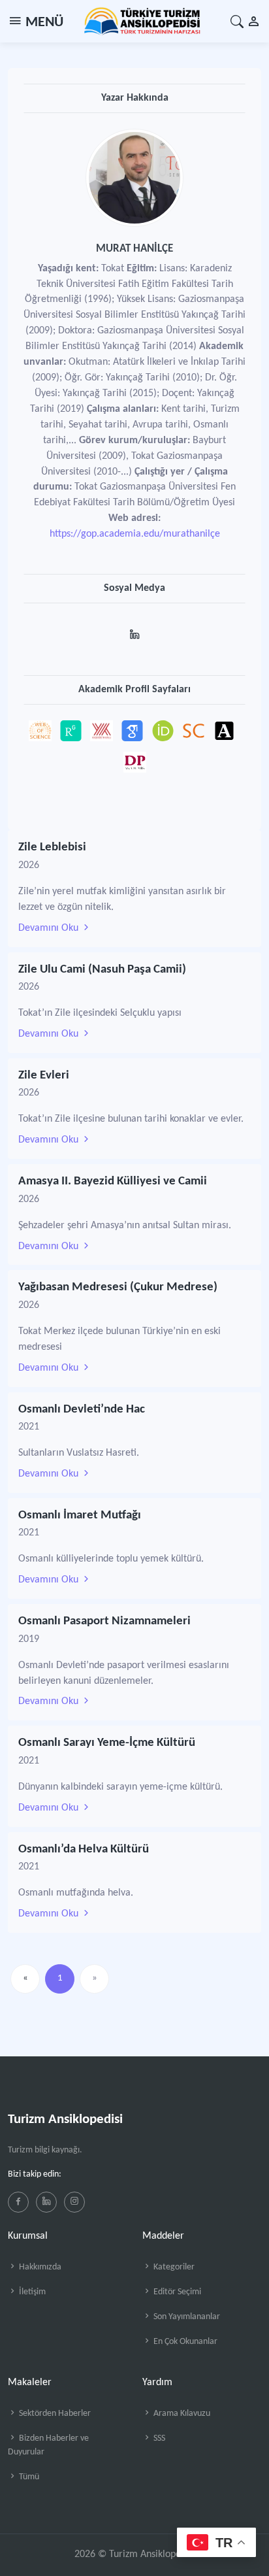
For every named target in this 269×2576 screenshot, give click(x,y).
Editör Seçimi (176, 2292)
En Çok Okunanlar (184, 2342)
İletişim (31, 2292)
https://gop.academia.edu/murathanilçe (135, 534)
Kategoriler (173, 2267)
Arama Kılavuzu (181, 2414)
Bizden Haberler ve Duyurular (48, 2445)
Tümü (28, 2477)
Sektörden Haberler (54, 2414)
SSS (158, 2438)
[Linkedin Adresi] (135, 630)
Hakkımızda (39, 2267)
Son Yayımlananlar (186, 2317)
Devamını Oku (50, 928)
